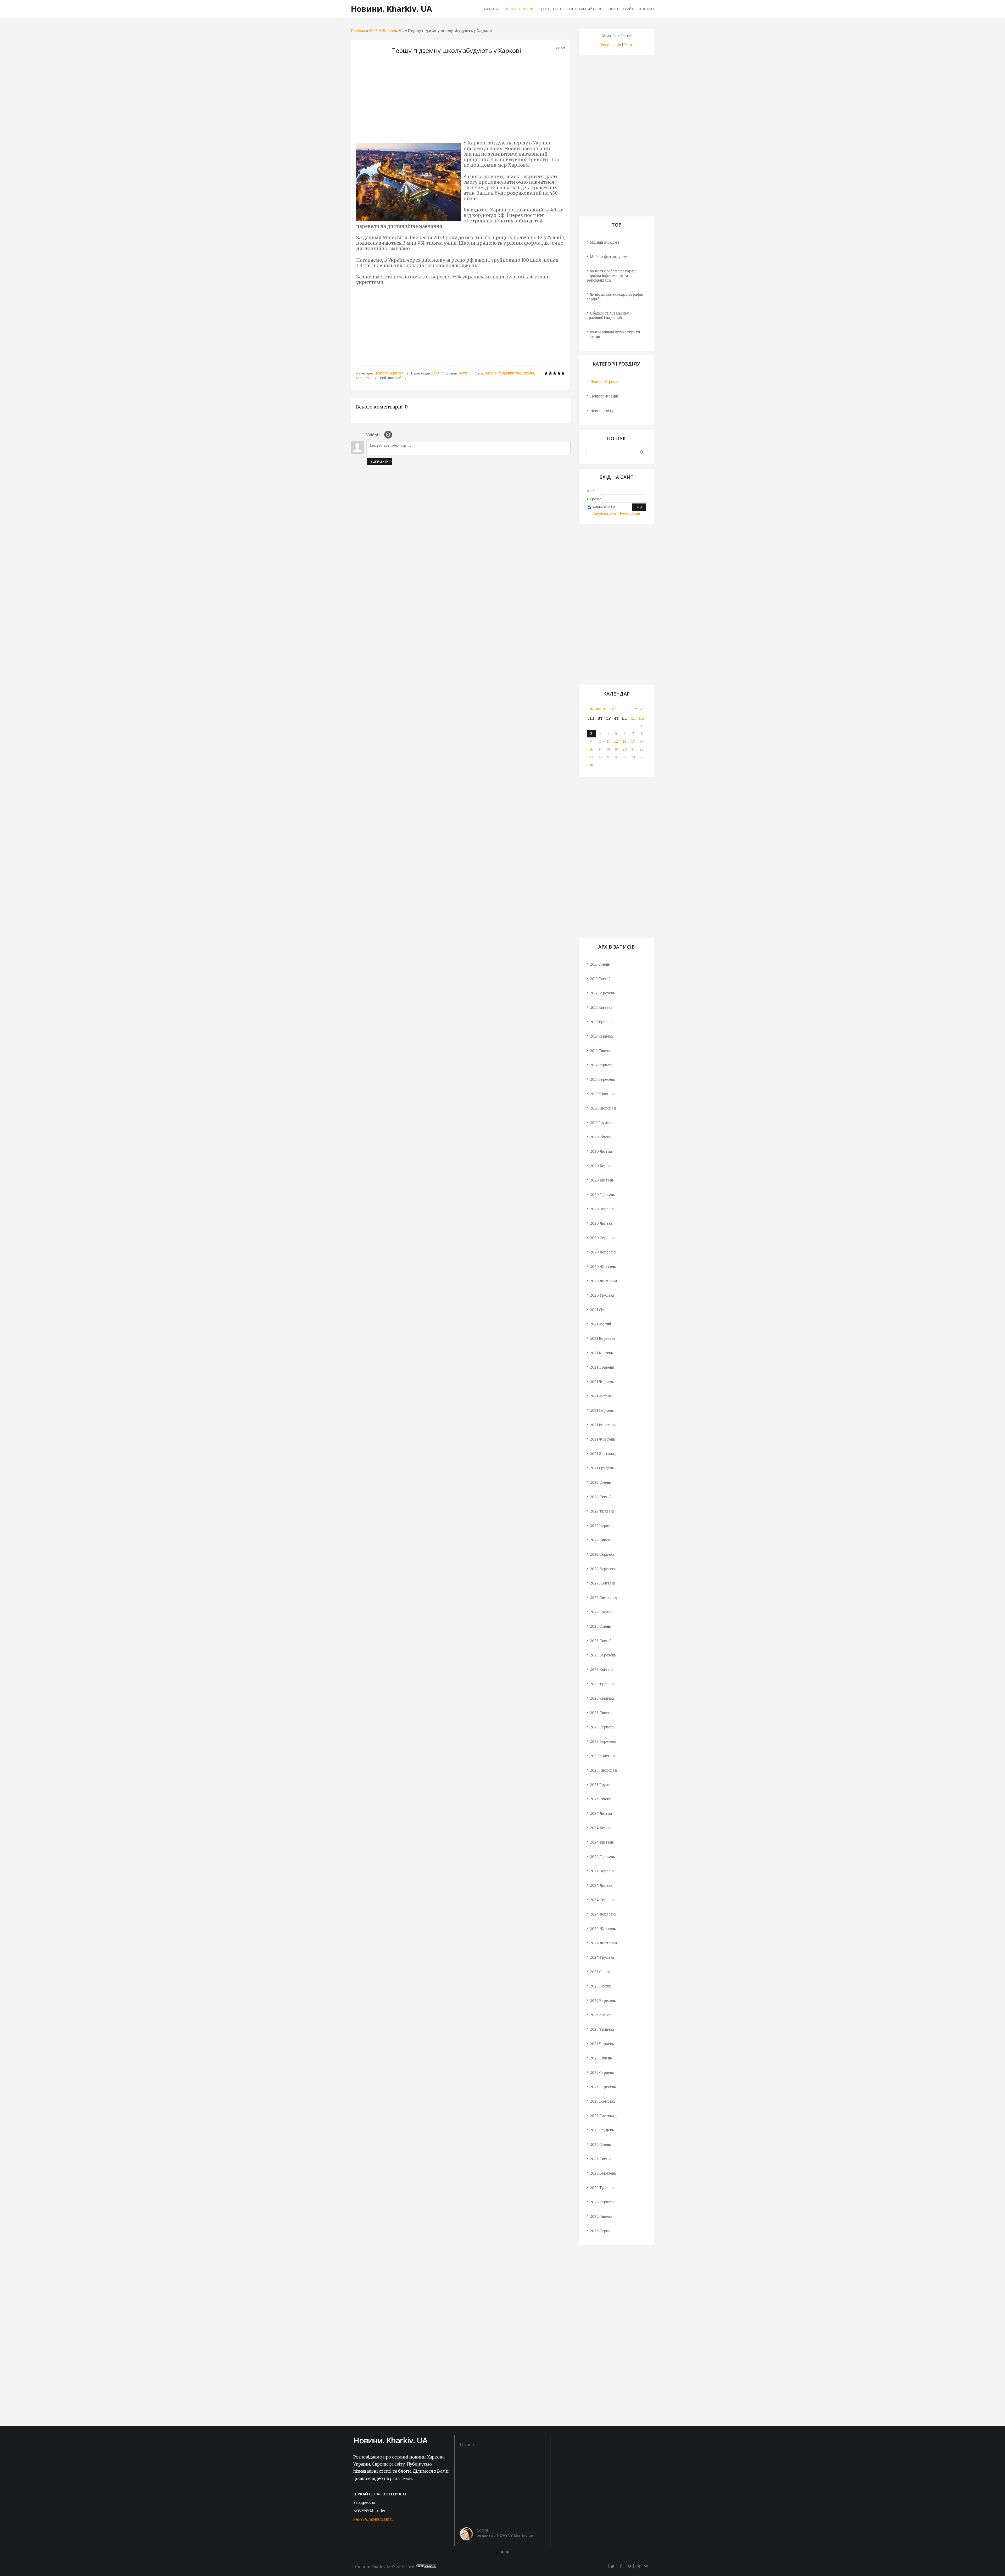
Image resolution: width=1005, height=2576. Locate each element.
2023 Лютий (601, 1641)
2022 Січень (600, 1483)
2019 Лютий (600, 979)
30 (591, 765)
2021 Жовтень (602, 1439)
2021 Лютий (601, 1324)
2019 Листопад (603, 1108)
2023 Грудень (602, 1785)
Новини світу (602, 411)
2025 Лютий (601, 1986)
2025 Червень (602, 2044)
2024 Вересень (603, 1914)
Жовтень (390, 31)
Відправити (379, 462)
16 (591, 749)
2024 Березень (603, 1828)
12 (616, 741)
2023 (373, 31)
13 (625, 741)
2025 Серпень (602, 2073)
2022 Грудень (602, 1612)
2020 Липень (601, 1223)
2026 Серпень (602, 2231)
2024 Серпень (602, 1900)
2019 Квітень (601, 1008)
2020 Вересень (603, 1252)
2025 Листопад (603, 2116)
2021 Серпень (602, 1411)
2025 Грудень (602, 2130)
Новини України (604, 396)
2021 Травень (602, 1367)
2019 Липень (601, 1051)
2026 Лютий (601, 2159)
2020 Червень (602, 1209)
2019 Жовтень (602, 1094)
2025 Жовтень (603, 2101)
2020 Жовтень (603, 1267)
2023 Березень (603, 1655)
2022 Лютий (601, 1497)
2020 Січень (601, 1137)
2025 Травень (602, 2029)
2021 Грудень (602, 1468)
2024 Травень (602, 1857)
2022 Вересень (603, 1569)
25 (608, 757)
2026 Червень (602, 2202)
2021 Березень (603, 1339)
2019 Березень (602, 993)
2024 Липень (601, 1886)
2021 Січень (600, 1310)
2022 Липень (601, 1540)
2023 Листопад (603, 1770)
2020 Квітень (602, 1180)
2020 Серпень (602, 1238)
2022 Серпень (602, 1555)
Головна (358, 31)
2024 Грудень (602, 1958)
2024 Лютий (601, 1814)
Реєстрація (611, 45)
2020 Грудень (602, 1295)
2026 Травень (602, 2188)
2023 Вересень (603, 1742)
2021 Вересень (603, 1425)
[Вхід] (388, 435)
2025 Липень (601, 2058)
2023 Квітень (602, 1670)
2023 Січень (600, 1626)
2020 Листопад (604, 1281)
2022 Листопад (603, 1598)
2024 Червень (602, 1871)
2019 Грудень (602, 1123)
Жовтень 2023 (603, 709)
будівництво (510, 373)
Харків (491, 373)
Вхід (628, 45)
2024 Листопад (604, 1943)
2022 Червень (602, 1526)
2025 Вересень (603, 2087)
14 (633, 741)
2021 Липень (601, 1396)
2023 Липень (601, 1713)
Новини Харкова (389, 373)
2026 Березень (603, 2173)
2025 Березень (603, 2001)
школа (528, 373)
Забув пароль (605, 514)
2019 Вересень (602, 1080)
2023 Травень (602, 1684)
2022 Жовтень (603, 1583)
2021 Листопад (603, 1454)
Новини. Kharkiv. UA (391, 9)
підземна (364, 378)
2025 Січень (600, 1972)
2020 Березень (603, 1166)
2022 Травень (602, 1511)
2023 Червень (602, 1698)
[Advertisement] (461, 99)
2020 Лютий (601, 1152)
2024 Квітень (602, 1842)
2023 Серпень (602, 1727)
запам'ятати (603, 507)
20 (625, 749)
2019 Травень (602, 1022)
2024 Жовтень (603, 1929)
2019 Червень (602, 1036)
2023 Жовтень (603, 1756)
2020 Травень (602, 1195)
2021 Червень (602, 1382)
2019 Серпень (602, 1065)
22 (641, 749)
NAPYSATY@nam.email (373, 2519)
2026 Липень (601, 2217)
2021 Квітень (601, 1353)
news (463, 373)
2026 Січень (600, 2145)
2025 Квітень (602, 2015)
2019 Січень (600, 964)
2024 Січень (601, 1799)
